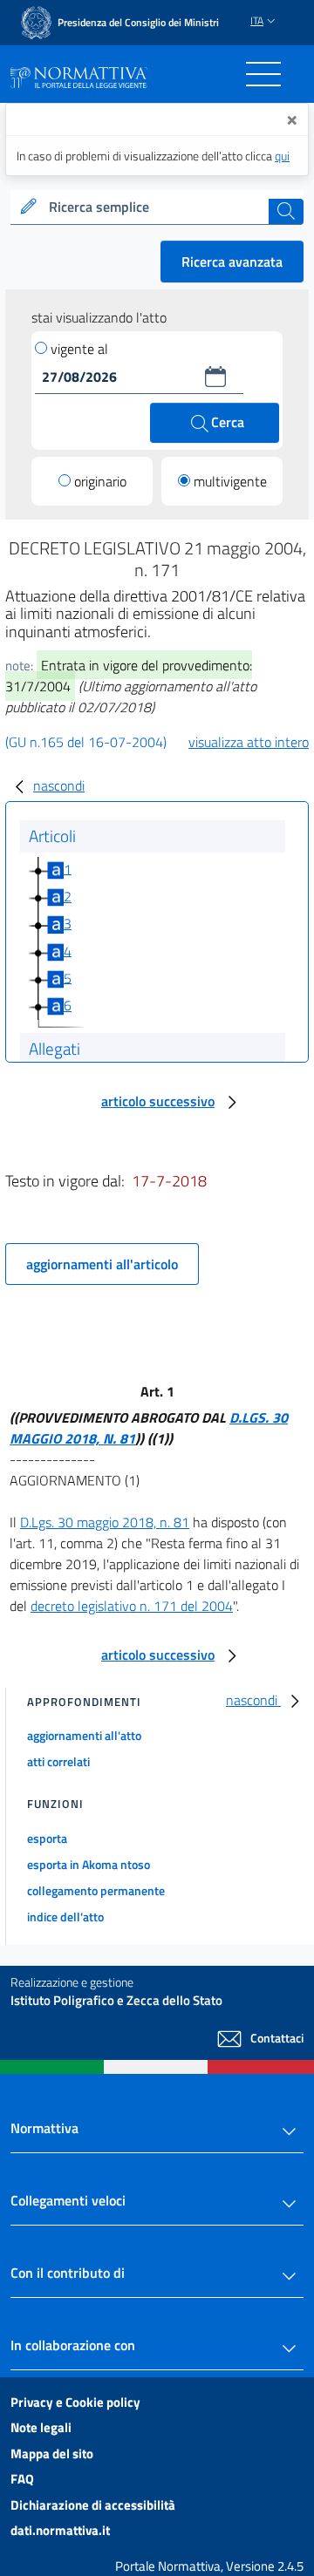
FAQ (22, 2479)
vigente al (79, 349)
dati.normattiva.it (60, 2530)
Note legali (41, 2427)
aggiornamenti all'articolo (102, 1264)
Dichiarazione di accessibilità (93, 2505)
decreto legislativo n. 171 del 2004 (132, 1606)
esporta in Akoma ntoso (89, 1864)
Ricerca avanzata (232, 262)
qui (282, 156)
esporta (47, 1838)
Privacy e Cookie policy (75, 2402)
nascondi (59, 785)
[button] (215, 377)
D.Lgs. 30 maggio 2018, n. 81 (105, 1522)
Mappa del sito (52, 2454)
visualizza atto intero (249, 742)
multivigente (230, 481)
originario (100, 481)
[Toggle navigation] (263, 74)
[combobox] (157, 207)
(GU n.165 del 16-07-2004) (86, 742)
